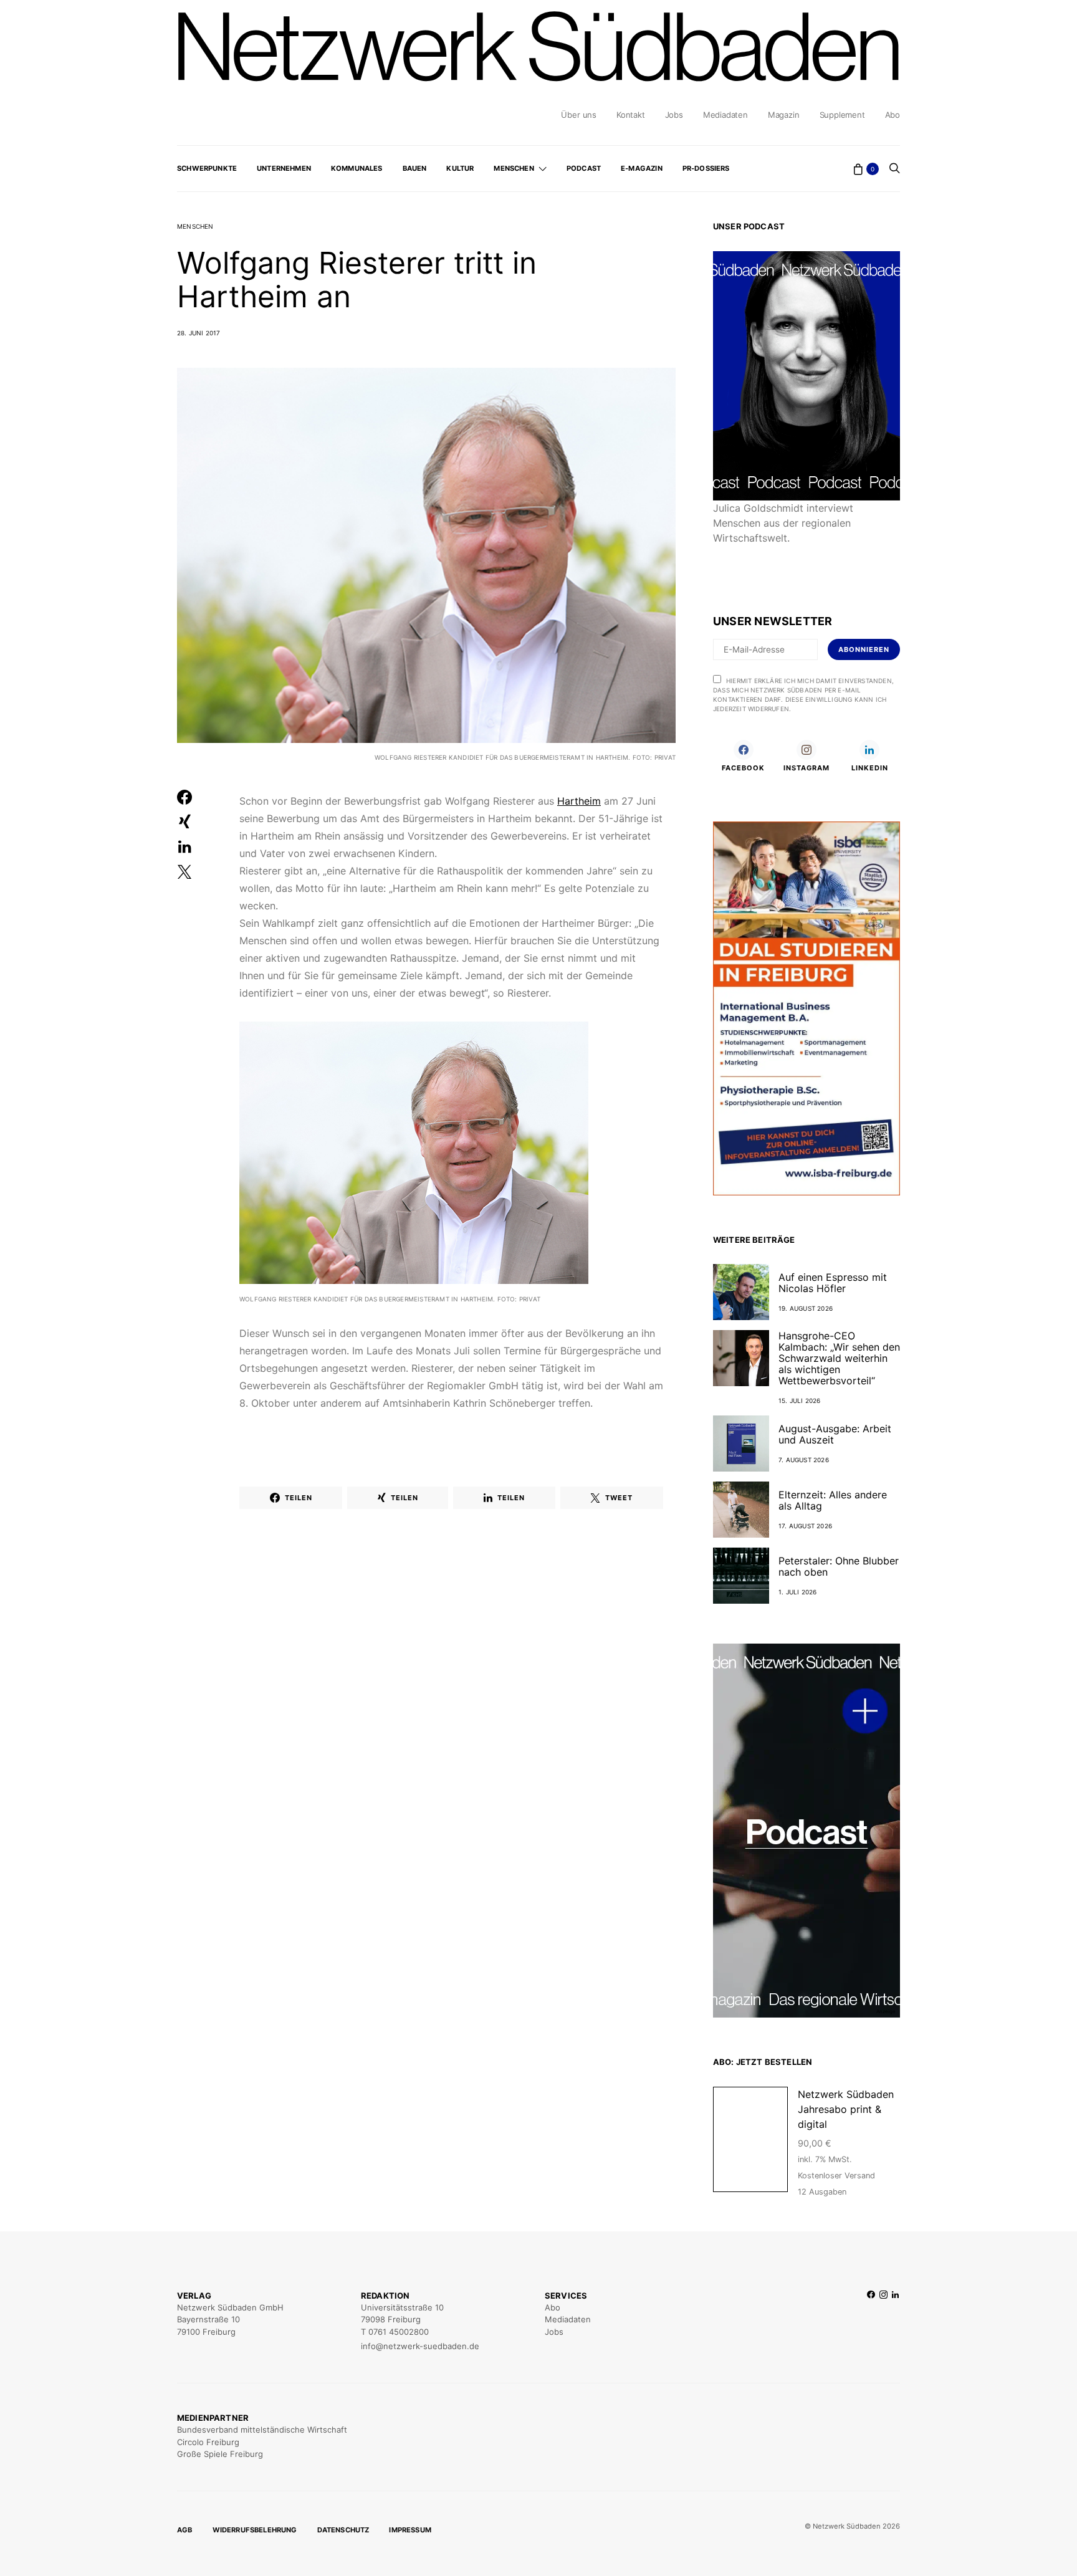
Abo (893, 115)
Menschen (514, 168)
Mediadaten (725, 115)
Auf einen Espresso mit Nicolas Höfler (833, 1283)
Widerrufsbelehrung (255, 2530)
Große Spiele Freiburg (220, 2454)
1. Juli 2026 (797, 1592)
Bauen (415, 168)
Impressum (410, 2530)
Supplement (842, 115)
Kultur (460, 168)
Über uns (578, 115)
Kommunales (357, 168)
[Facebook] (871, 2321)
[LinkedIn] (895, 2321)
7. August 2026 (804, 1460)
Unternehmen (284, 168)
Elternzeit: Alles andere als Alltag (833, 1500)
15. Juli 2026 (800, 1401)
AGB (185, 2530)
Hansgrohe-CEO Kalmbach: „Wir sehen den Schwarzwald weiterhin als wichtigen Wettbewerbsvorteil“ (839, 1358)
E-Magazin (642, 168)
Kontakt (631, 115)
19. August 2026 (806, 1308)
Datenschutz (343, 2530)
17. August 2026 (805, 1526)
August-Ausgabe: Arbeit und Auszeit (835, 1434)
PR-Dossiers (706, 168)
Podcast (584, 168)
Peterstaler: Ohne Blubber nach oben (839, 1566)
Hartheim (579, 801)
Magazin (784, 115)
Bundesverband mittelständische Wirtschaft (262, 2430)
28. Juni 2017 (199, 333)
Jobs (674, 115)
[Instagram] (883, 2321)
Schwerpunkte (207, 168)
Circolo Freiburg (208, 2442)
